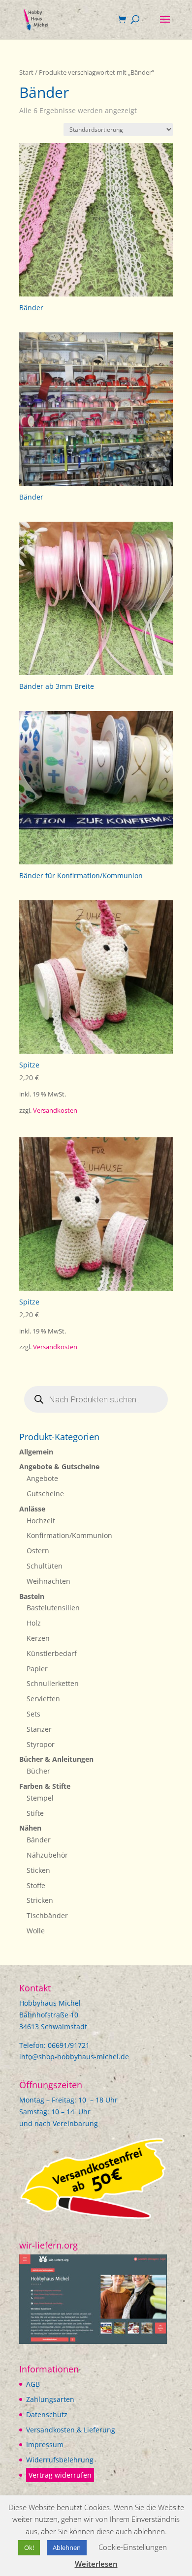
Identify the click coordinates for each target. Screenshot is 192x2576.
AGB (33, 2384)
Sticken (38, 1870)
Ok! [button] (29, 2547)
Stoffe (36, 1885)
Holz (34, 1623)
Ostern (38, 1551)
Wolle (36, 1931)
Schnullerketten (53, 1683)
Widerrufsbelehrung (60, 2460)
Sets (33, 1714)
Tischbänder (47, 1915)
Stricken (40, 1900)
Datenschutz (47, 2414)
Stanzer (39, 1729)
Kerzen (38, 1638)
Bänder (39, 1840)
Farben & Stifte (45, 1786)
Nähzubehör (47, 1855)
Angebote (42, 1478)
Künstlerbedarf (52, 1653)
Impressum (45, 2444)
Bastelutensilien (53, 1608)
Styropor (41, 1744)
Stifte (35, 1813)
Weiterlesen (96, 2564)
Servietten (43, 1699)
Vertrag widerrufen (60, 2475)
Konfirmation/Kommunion (69, 1535)
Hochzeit (41, 1521)
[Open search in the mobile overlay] (96, 1399)
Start (26, 72)
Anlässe (32, 1509)
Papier (37, 1669)
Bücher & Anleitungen (56, 1759)
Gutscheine (45, 1494)
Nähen (30, 1828)
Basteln (32, 1596)
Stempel (40, 1798)
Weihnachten (48, 1581)
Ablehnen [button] (67, 2547)
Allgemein (36, 1452)
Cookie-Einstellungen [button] (133, 2547)
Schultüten (45, 1566)
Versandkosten (55, 1110)
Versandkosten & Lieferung (71, 2430)
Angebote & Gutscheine (59, 1466)
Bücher (38, 1771)
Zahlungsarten (50, 2399)
